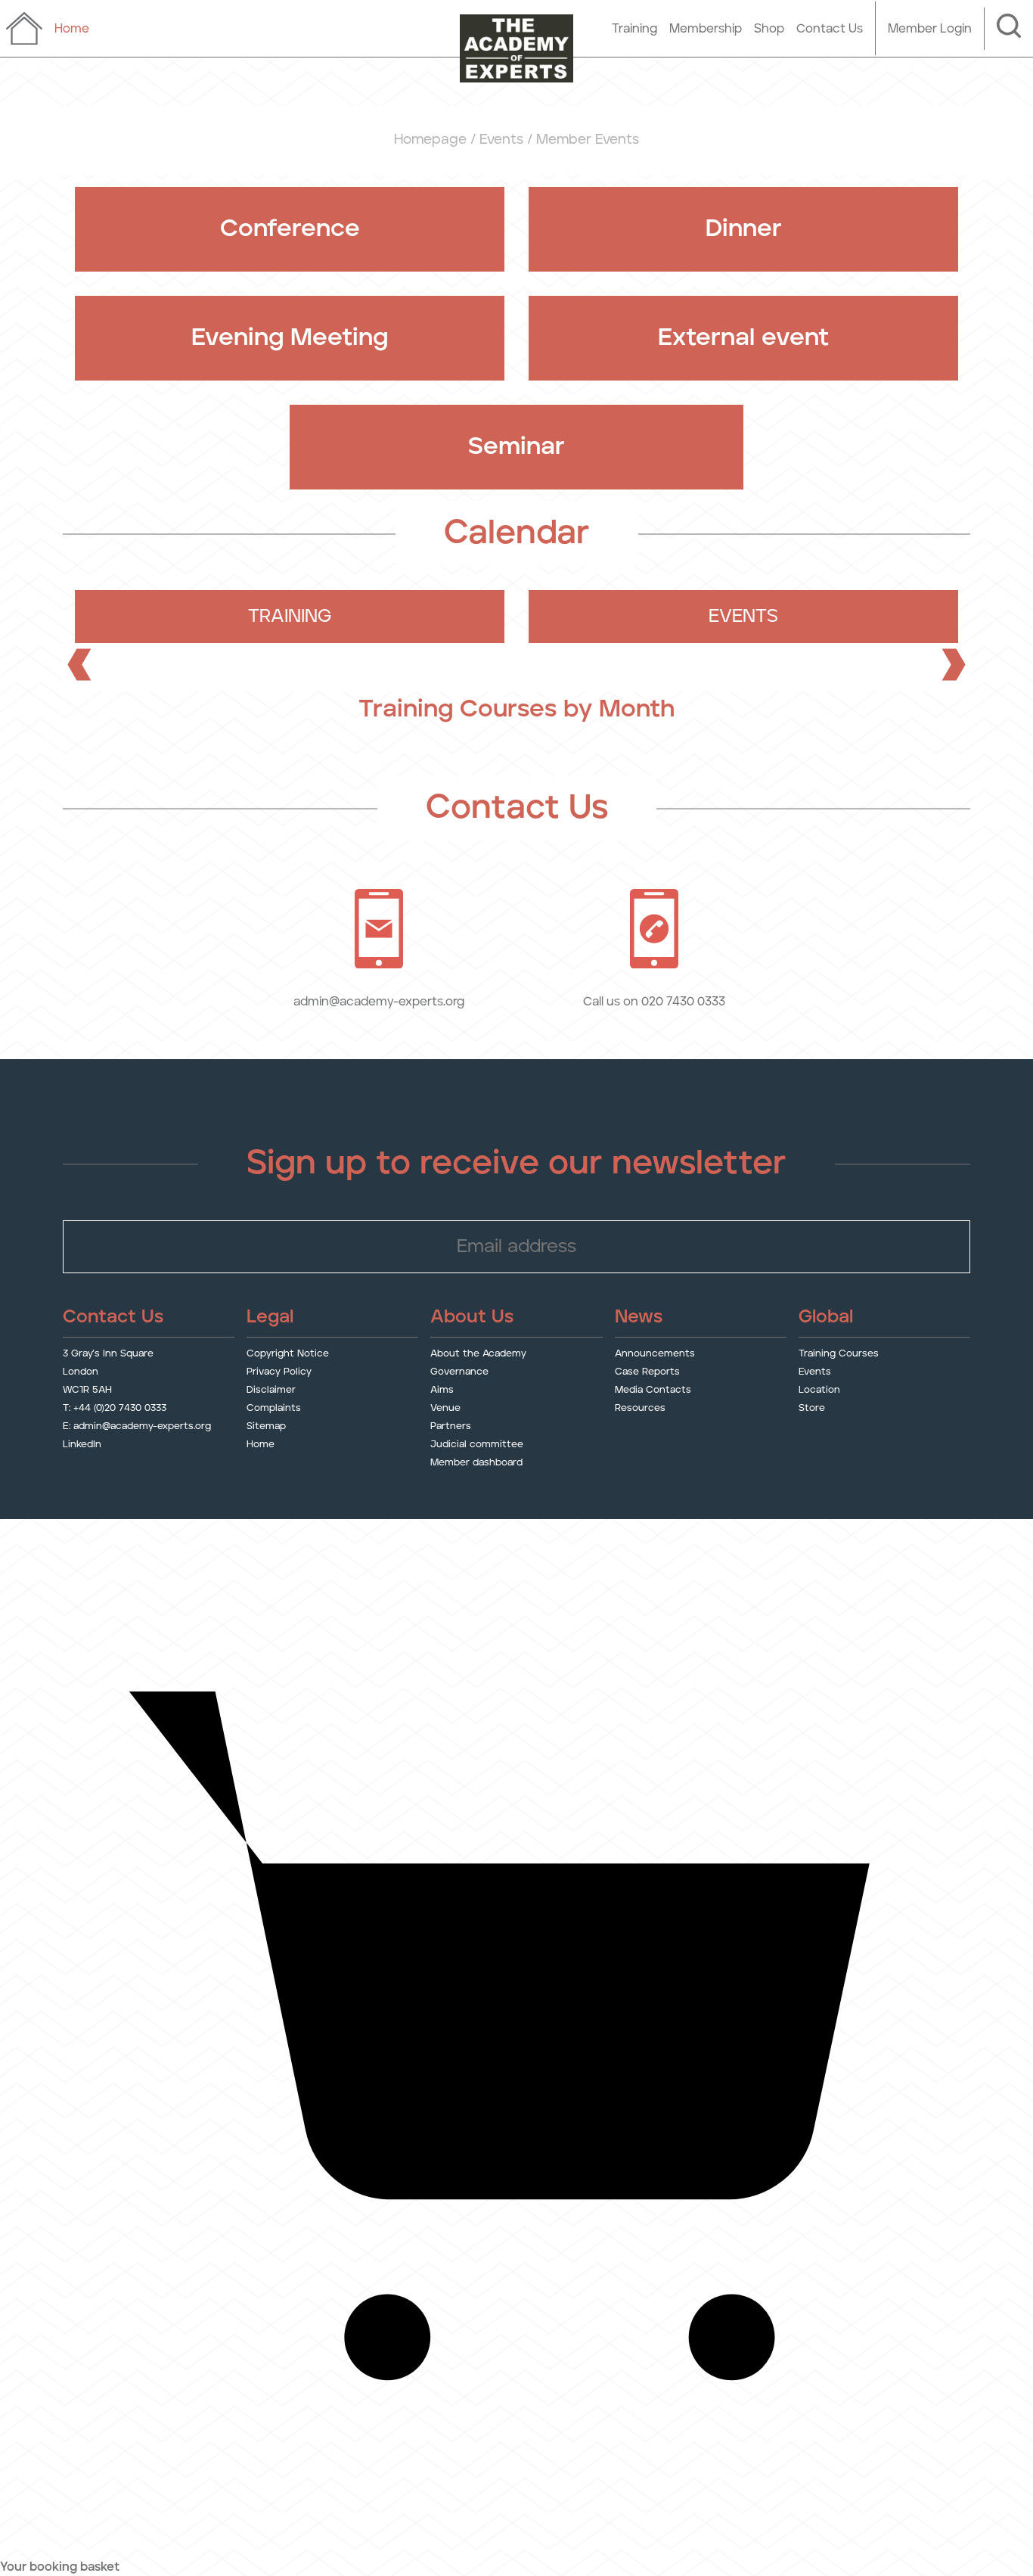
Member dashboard (476, 1463)
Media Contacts (653, 1390)
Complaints (274, 1408)
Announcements (655, 1354)
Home (261, 1445)
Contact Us (830, 29)
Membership (706, 29)
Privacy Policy (279, 1372)
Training (634, 29)
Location (819, 1390)
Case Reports (647, 1372)
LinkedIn (82, 1445)
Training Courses (839, 1354)
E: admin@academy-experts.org (137, 1426)
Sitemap (266, 1426)
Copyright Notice (288, 1354)
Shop (769, 29)
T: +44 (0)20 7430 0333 (115, 1408)
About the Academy (478, 1354)
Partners (451, 1426)
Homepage (430, 140)
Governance (459, 1372)
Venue (445, 1408)
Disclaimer (271, 1390)
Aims (442, 1390)
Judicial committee (477, 1445)
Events (501, 140)
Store (812, 1408)
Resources (640, 1408)
